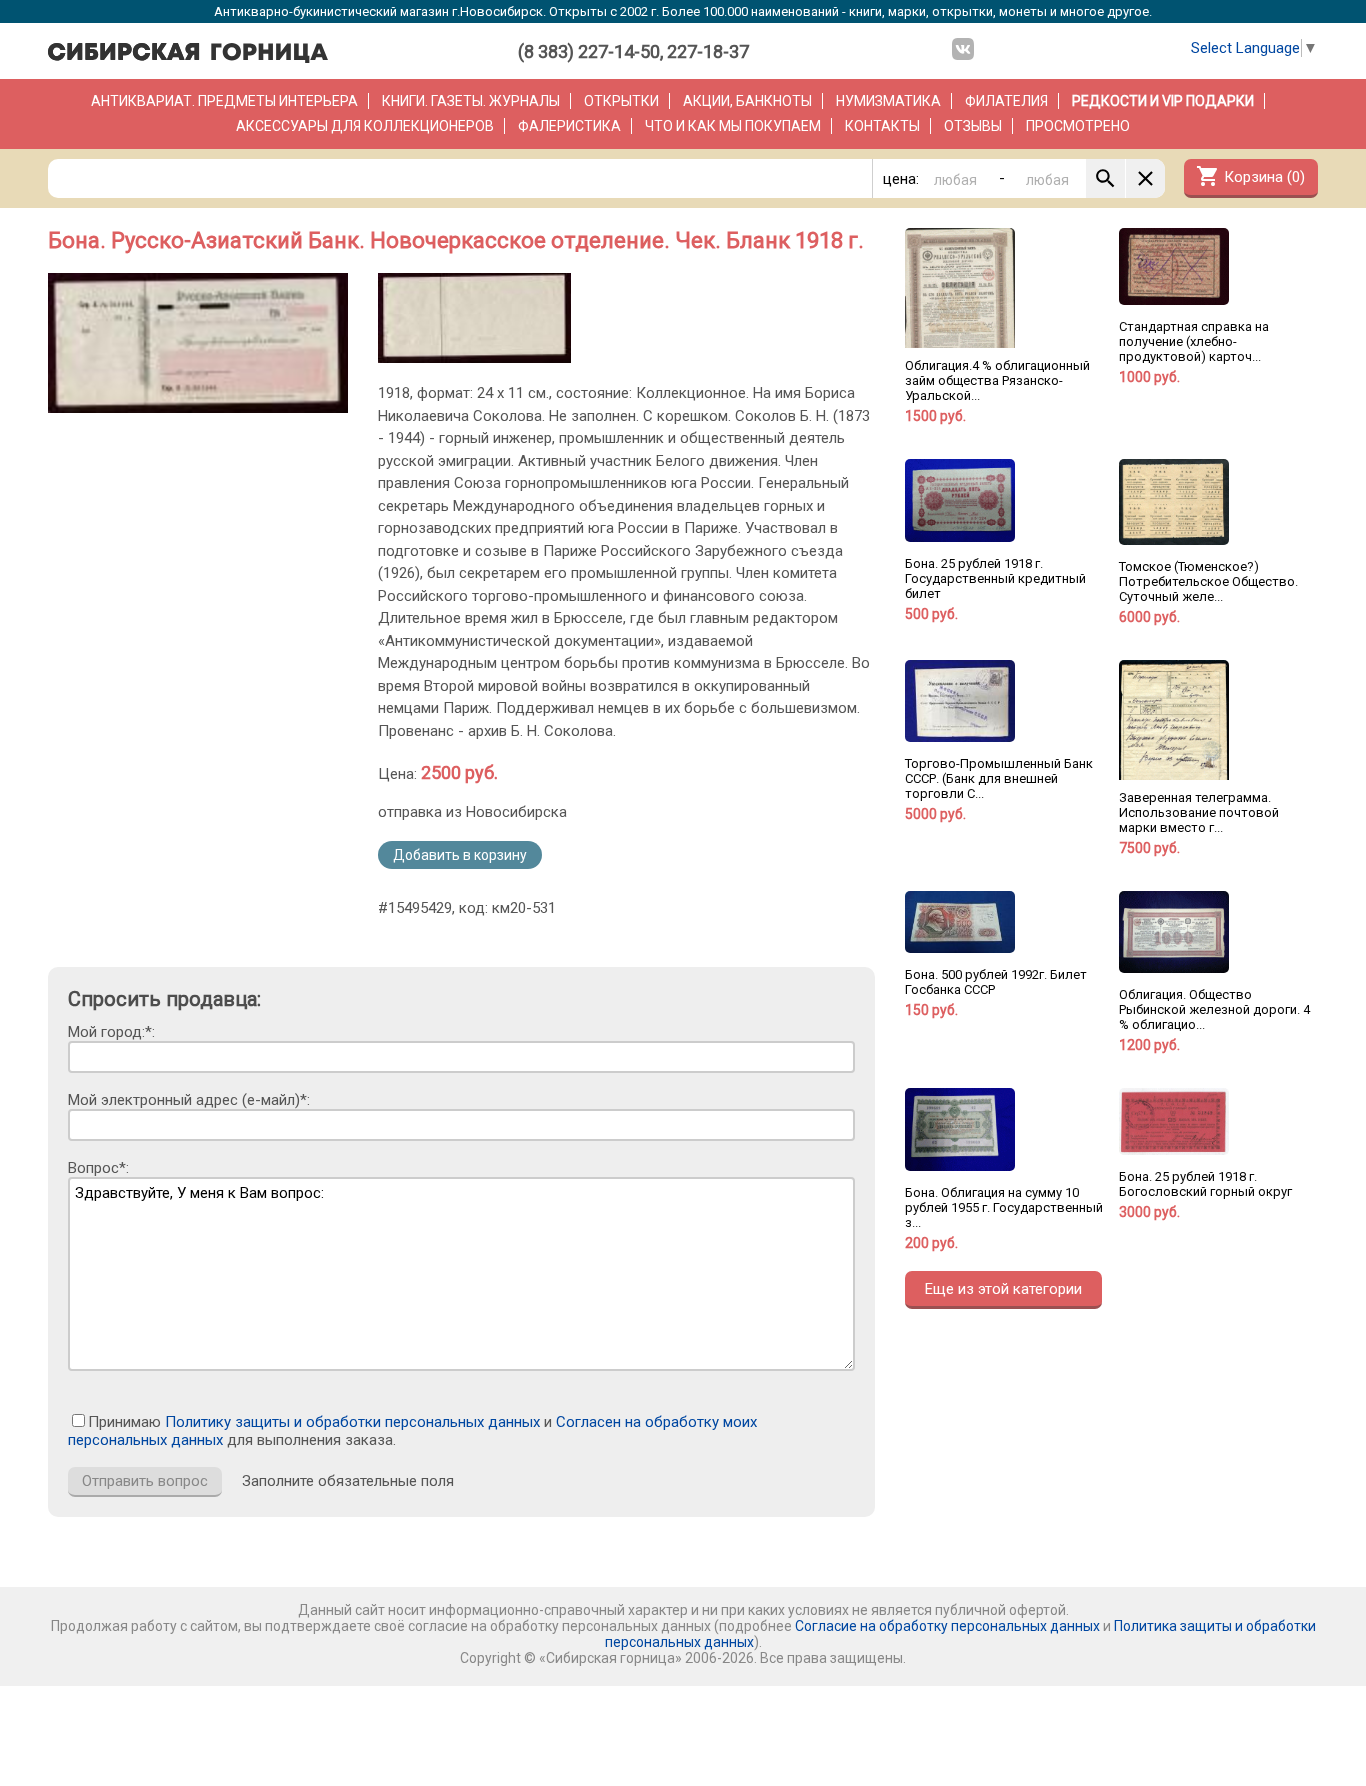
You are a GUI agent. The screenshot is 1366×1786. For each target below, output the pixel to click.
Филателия (1006, 101)
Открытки (621, 101)
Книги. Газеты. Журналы (471, 101)
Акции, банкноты (747, 101)
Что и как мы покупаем (733, 126)
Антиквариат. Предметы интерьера (224, 101)
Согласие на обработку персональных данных (947, 1626)
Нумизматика (888, 101)
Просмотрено (1078, 126)
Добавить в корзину (460, 855)
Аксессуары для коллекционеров (365, 126)
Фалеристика (569, 126)
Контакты (882, 126)
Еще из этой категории (1003, 1289)
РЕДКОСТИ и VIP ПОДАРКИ (1163, 101)
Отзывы (973, 126)
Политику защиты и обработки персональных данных (352, 1422)
